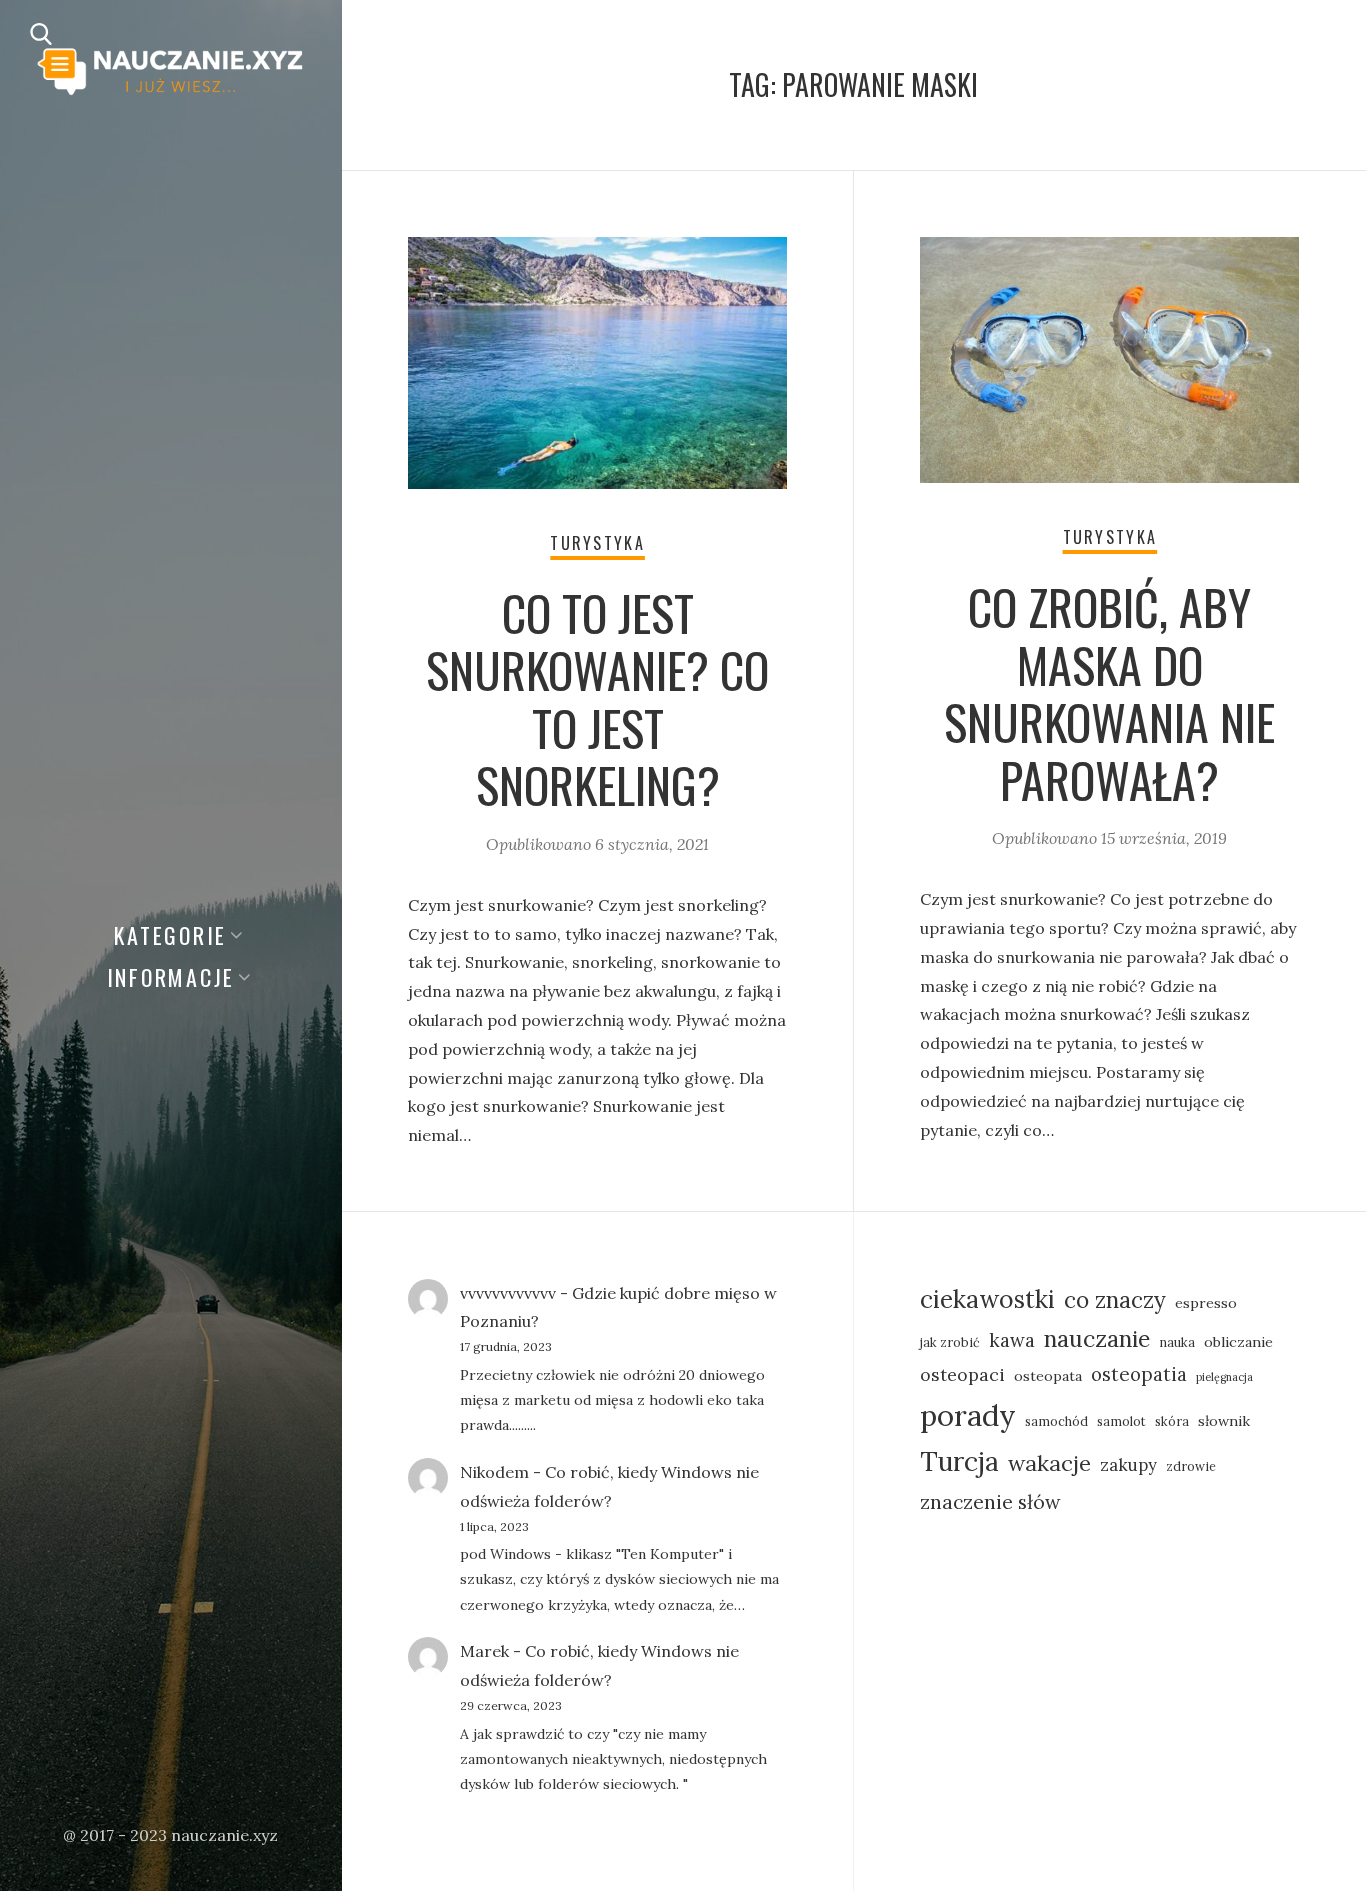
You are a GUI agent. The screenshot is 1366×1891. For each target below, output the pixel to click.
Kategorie (170, 935)
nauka (1177, 1342)
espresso (1206, 1303)
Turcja (959, 1461)
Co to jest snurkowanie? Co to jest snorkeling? (597, 699)
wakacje (1049, 1463)
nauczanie (1097, 1338)
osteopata (1048, 1376)
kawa (1012, 1340)
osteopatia (1139, 1374)
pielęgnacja (1224, 1377)
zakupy (1128, 1464)
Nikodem (494, 1472)
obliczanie (1238, 1342)
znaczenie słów (990, 1501)
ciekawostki (987, 1299)
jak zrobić (950, 1342)
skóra (1172, 1421)
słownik (1224, 1421)
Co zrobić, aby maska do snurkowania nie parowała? (1109, 693)
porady (968, 1415)
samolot (1121, 1421)
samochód (1056, 1421)
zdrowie (1191, 1466)
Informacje (171, 977)
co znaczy (1115, 1300)
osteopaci (962, 1374)
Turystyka (597, 543)
